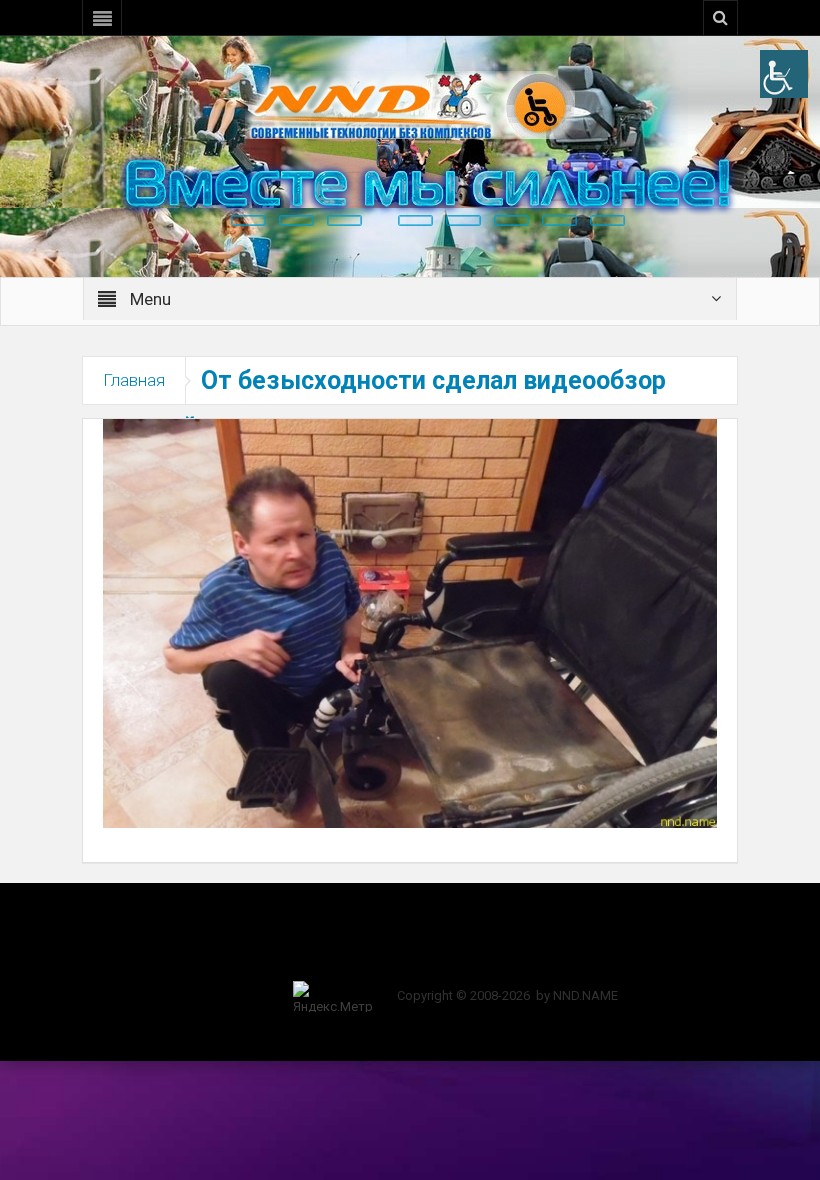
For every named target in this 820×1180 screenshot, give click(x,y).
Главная (134, 380)
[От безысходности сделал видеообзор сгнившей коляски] (410, 622)
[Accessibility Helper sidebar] (784, 74)
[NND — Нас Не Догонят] (410, 104)
